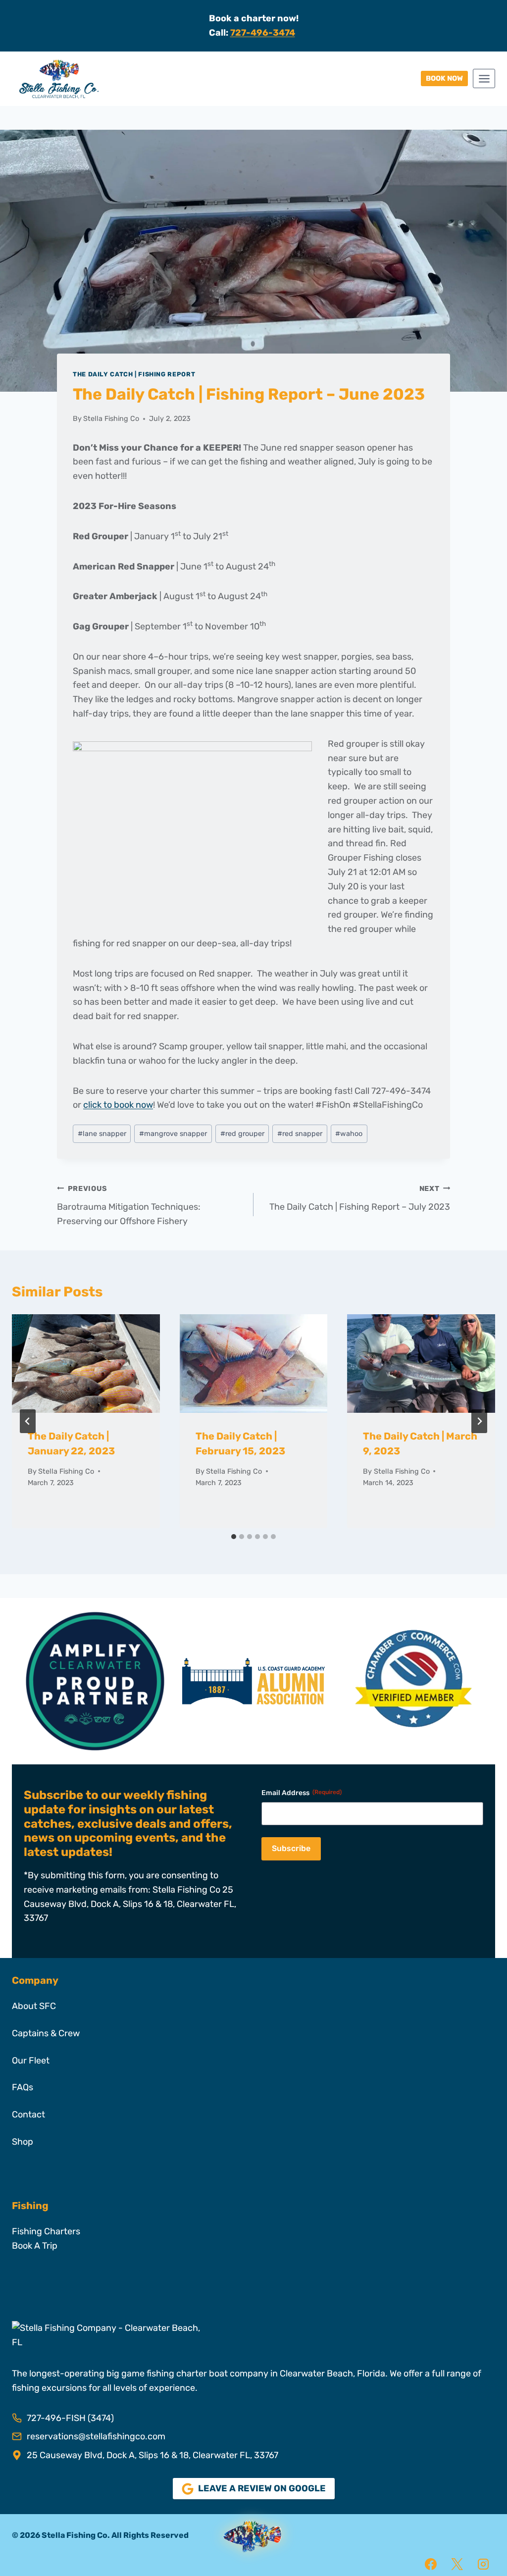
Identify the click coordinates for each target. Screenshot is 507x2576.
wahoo (349, 1134)
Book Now (444, 78)
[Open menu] (484, 78)
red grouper (242, 1134)
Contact (28, 2114)
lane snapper (102, 1134)
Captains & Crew (46, 2033)
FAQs (23, 2087)
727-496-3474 (263, 33)
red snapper (300, 1134)
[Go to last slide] (28, 1421)
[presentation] (86, 1364)
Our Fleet (31, 2061)
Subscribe (291, 1848)
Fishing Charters (46, 2231)
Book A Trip (35, 2246)
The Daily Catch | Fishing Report (134, 374)
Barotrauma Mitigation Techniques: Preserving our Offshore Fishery (129, 1206)
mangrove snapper (173, 1134)
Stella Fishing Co (111, 419)
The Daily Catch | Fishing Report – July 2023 (360, 1198)
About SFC (34, 2006)
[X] (457, 2564)
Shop (23, 2142)
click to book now (118, 1105)
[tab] (234, 1537)
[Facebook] (431, 2564)
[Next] (479, 1421)
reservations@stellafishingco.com (96, 2436)
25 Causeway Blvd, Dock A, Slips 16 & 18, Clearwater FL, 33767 (152, 2455)
